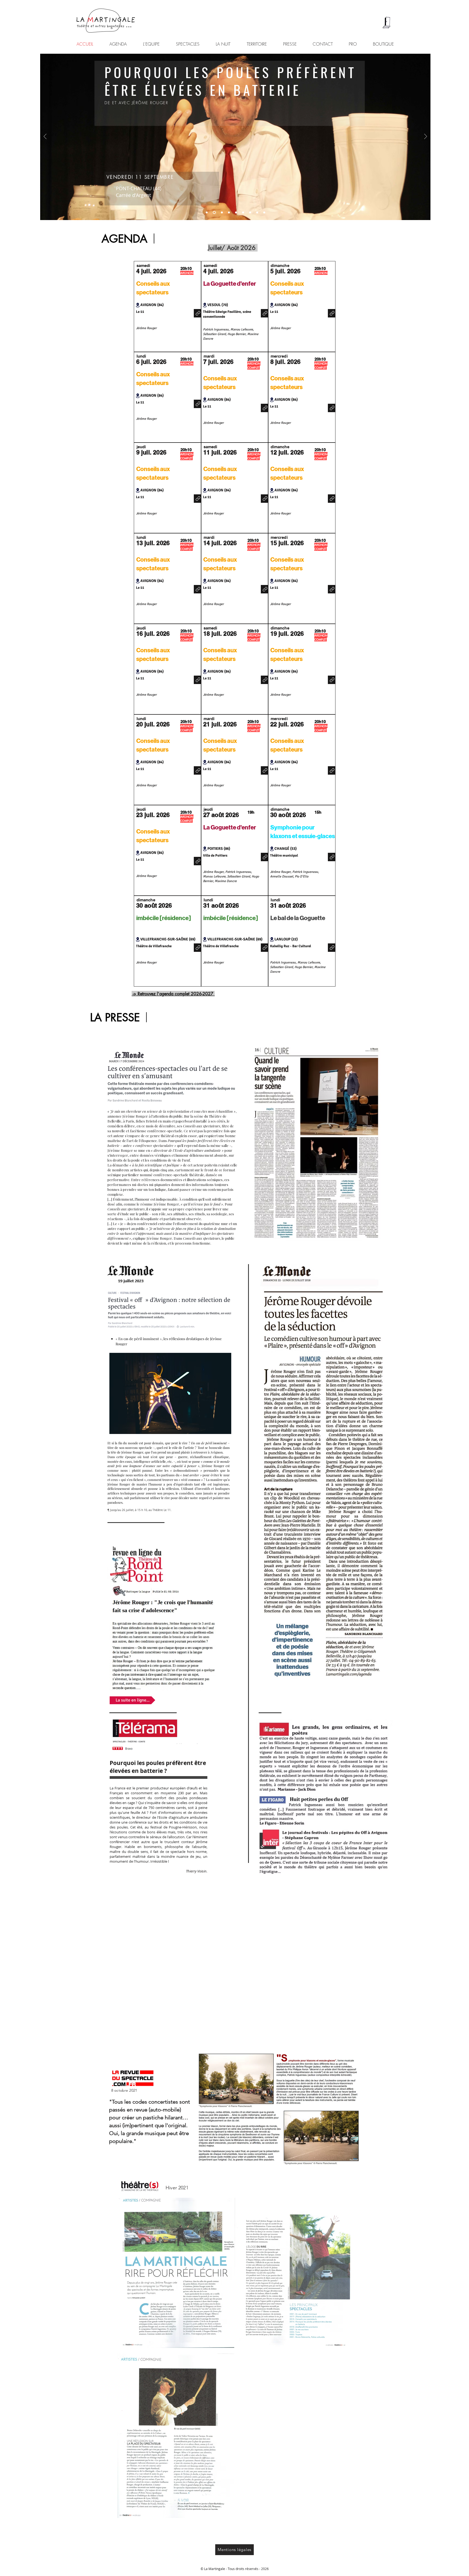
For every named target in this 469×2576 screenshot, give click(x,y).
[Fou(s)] (229, 213)
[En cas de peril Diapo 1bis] (236, 213)
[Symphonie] (250, 213)
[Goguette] (243, 213)
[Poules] (214, 213)
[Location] (138, 305)
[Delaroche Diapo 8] (257, 213)
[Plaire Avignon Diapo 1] (264, 213)
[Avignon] (207, 213)
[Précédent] (45, 137)
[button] (168, 921)
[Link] (198, 313)
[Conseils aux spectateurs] (221, 213)
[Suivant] (426, 137)
